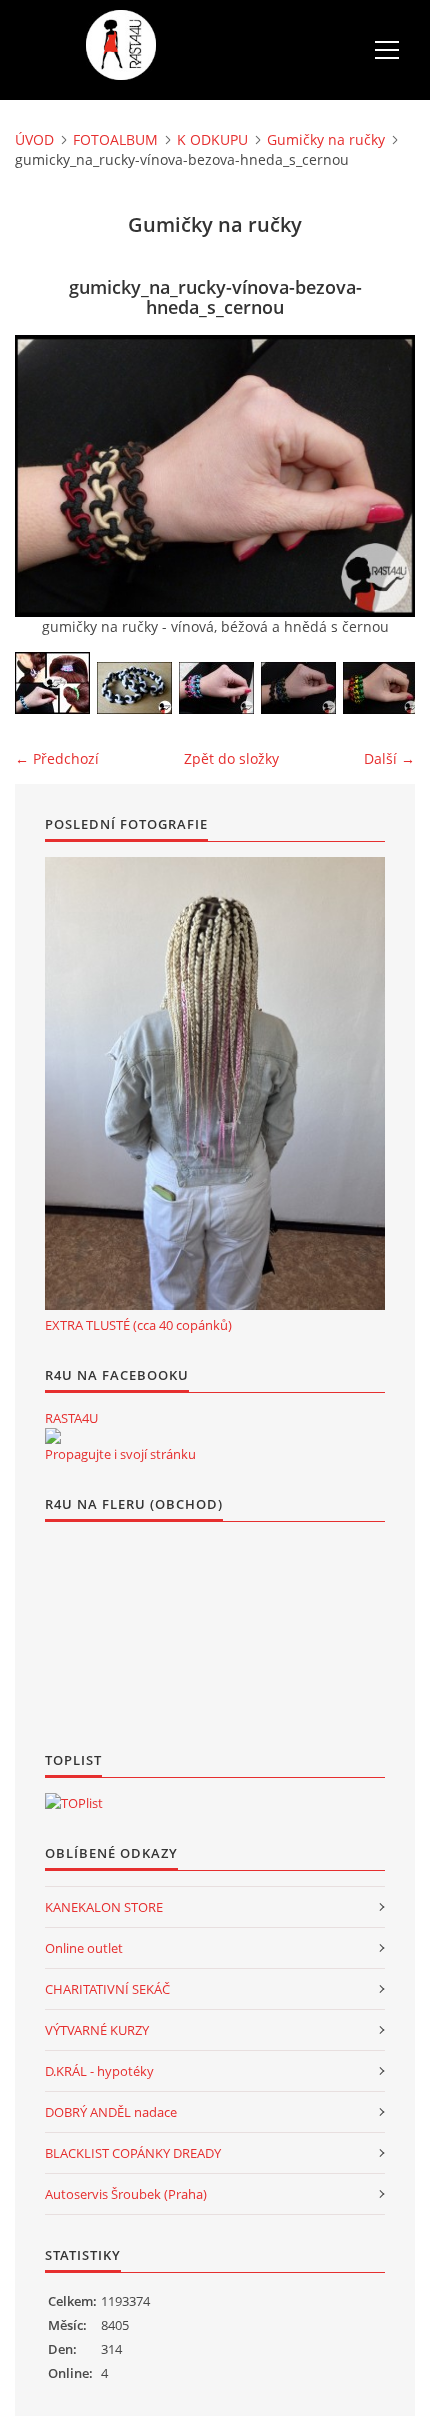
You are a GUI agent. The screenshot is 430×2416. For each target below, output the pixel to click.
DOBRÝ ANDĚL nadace (111, 2112)
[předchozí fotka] (47, 476)
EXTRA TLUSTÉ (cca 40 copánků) (138, 1325)
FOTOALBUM (115, 139)
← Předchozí (57, 758)
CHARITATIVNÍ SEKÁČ (107, 1989)
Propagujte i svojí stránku (120, 1454)
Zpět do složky (231, 758)
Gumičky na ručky (326, 139)
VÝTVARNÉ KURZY (97, 2030)
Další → (389, 758)
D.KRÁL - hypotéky (99, 2071)
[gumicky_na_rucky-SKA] (134, 688)
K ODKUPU (212, 139)
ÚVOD (34, 139)
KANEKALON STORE (104, 1907)
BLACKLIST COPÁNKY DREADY (133, 2153)
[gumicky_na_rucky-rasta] (380, 688)
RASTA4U (71, 1418)
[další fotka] (382, 476)
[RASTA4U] (53, 1436)
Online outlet (84, 1948)
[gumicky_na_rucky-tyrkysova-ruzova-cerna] (216, 688)
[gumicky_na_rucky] (52, 683)
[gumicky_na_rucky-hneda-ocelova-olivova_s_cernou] (298, 688)
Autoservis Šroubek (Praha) (126, 2194)
